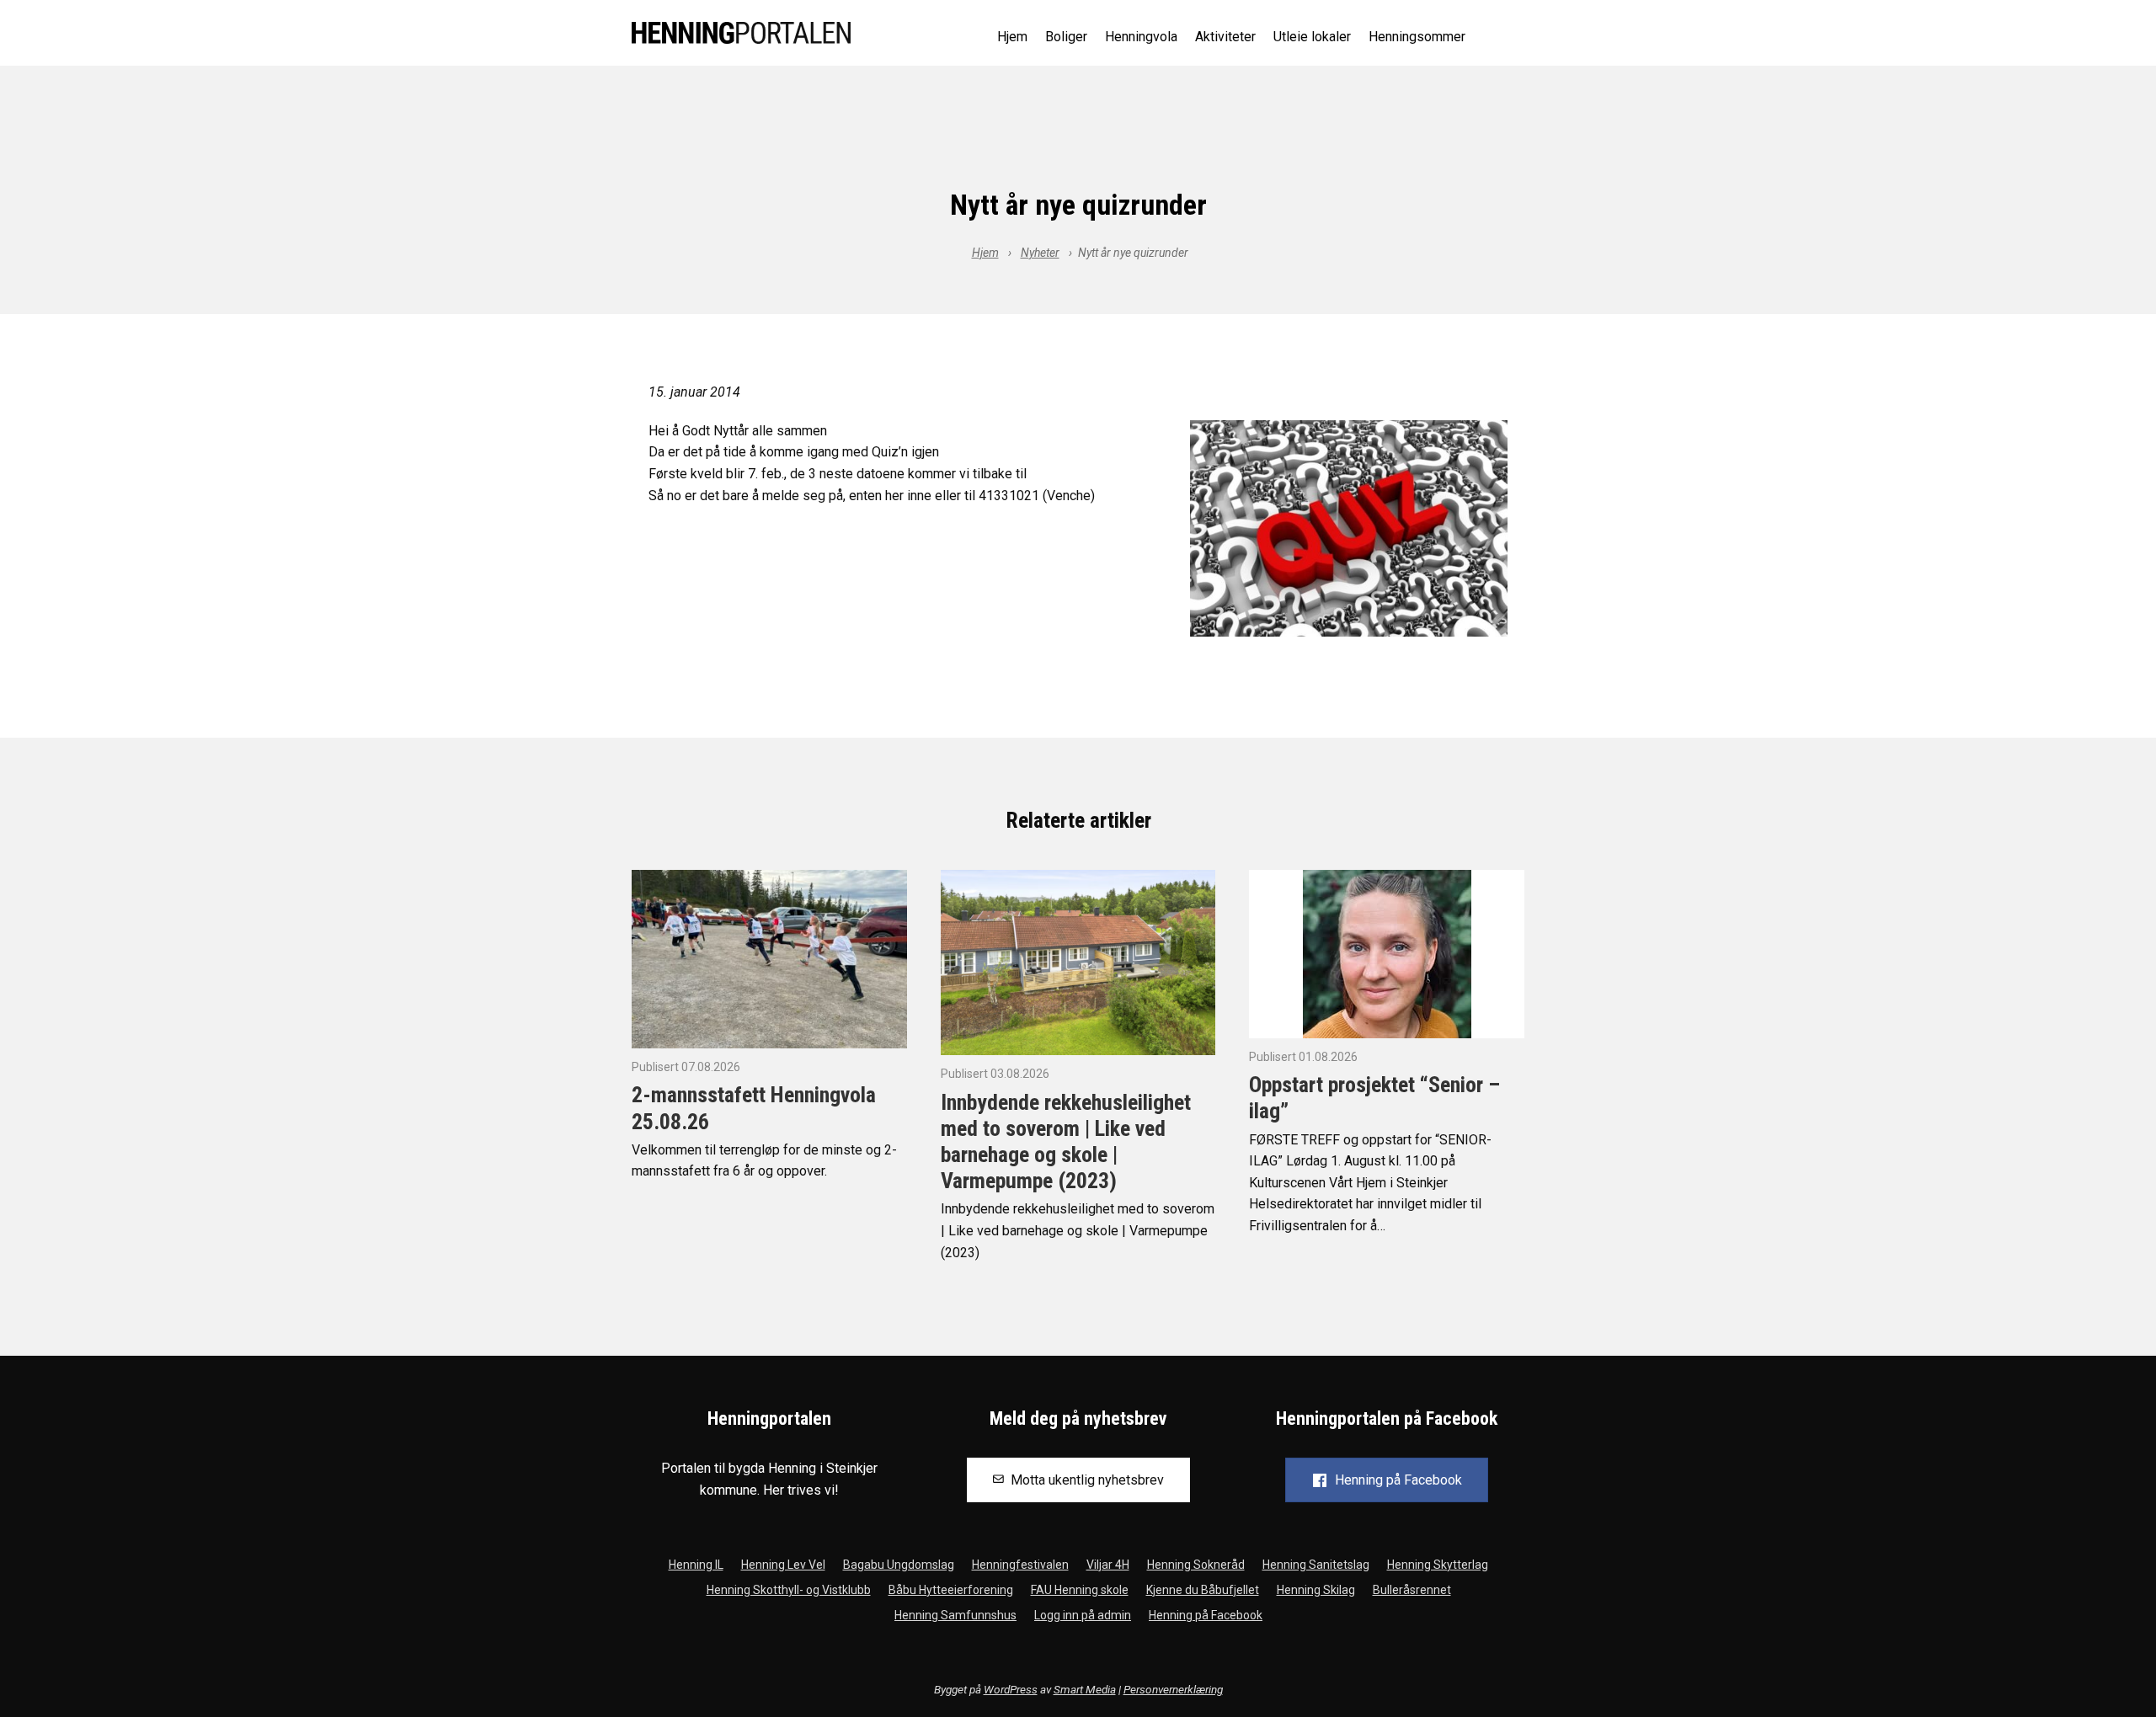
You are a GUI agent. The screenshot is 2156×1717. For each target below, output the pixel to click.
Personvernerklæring (1173, 1689)
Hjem (1012, 37)
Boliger (1066, 37)
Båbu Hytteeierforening (951, 1590)
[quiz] (1349, 528)
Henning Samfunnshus (955, 1615)
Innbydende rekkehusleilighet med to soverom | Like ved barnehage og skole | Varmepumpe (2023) (1066, 1142)
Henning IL (696, 1565)
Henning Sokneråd (1196, 1565)
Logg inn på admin (1083, 1615)
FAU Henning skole (1080, 1590)
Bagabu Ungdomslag (899, 1565)
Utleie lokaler (1312, 37)
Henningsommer (1417, 37)
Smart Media (1085, 1689)
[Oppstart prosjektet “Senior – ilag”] (1387, 953)
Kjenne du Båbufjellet (1203, 1590)
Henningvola (1141, 37)
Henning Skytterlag (1438, 1565)
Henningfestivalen (1020, 1565)
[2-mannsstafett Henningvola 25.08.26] (769, 958)
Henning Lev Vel (783, 1565)
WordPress (1011, 1689)
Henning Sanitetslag (1316, 1565)
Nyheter (1040, 253)
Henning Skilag (1316, 1590)
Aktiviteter (1225, 37)
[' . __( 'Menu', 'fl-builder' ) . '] (1511, 34)
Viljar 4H (1108, 1565)
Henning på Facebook (1206, 1615)
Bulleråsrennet (1412, 1590)
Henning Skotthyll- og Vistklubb (789, 1590)
